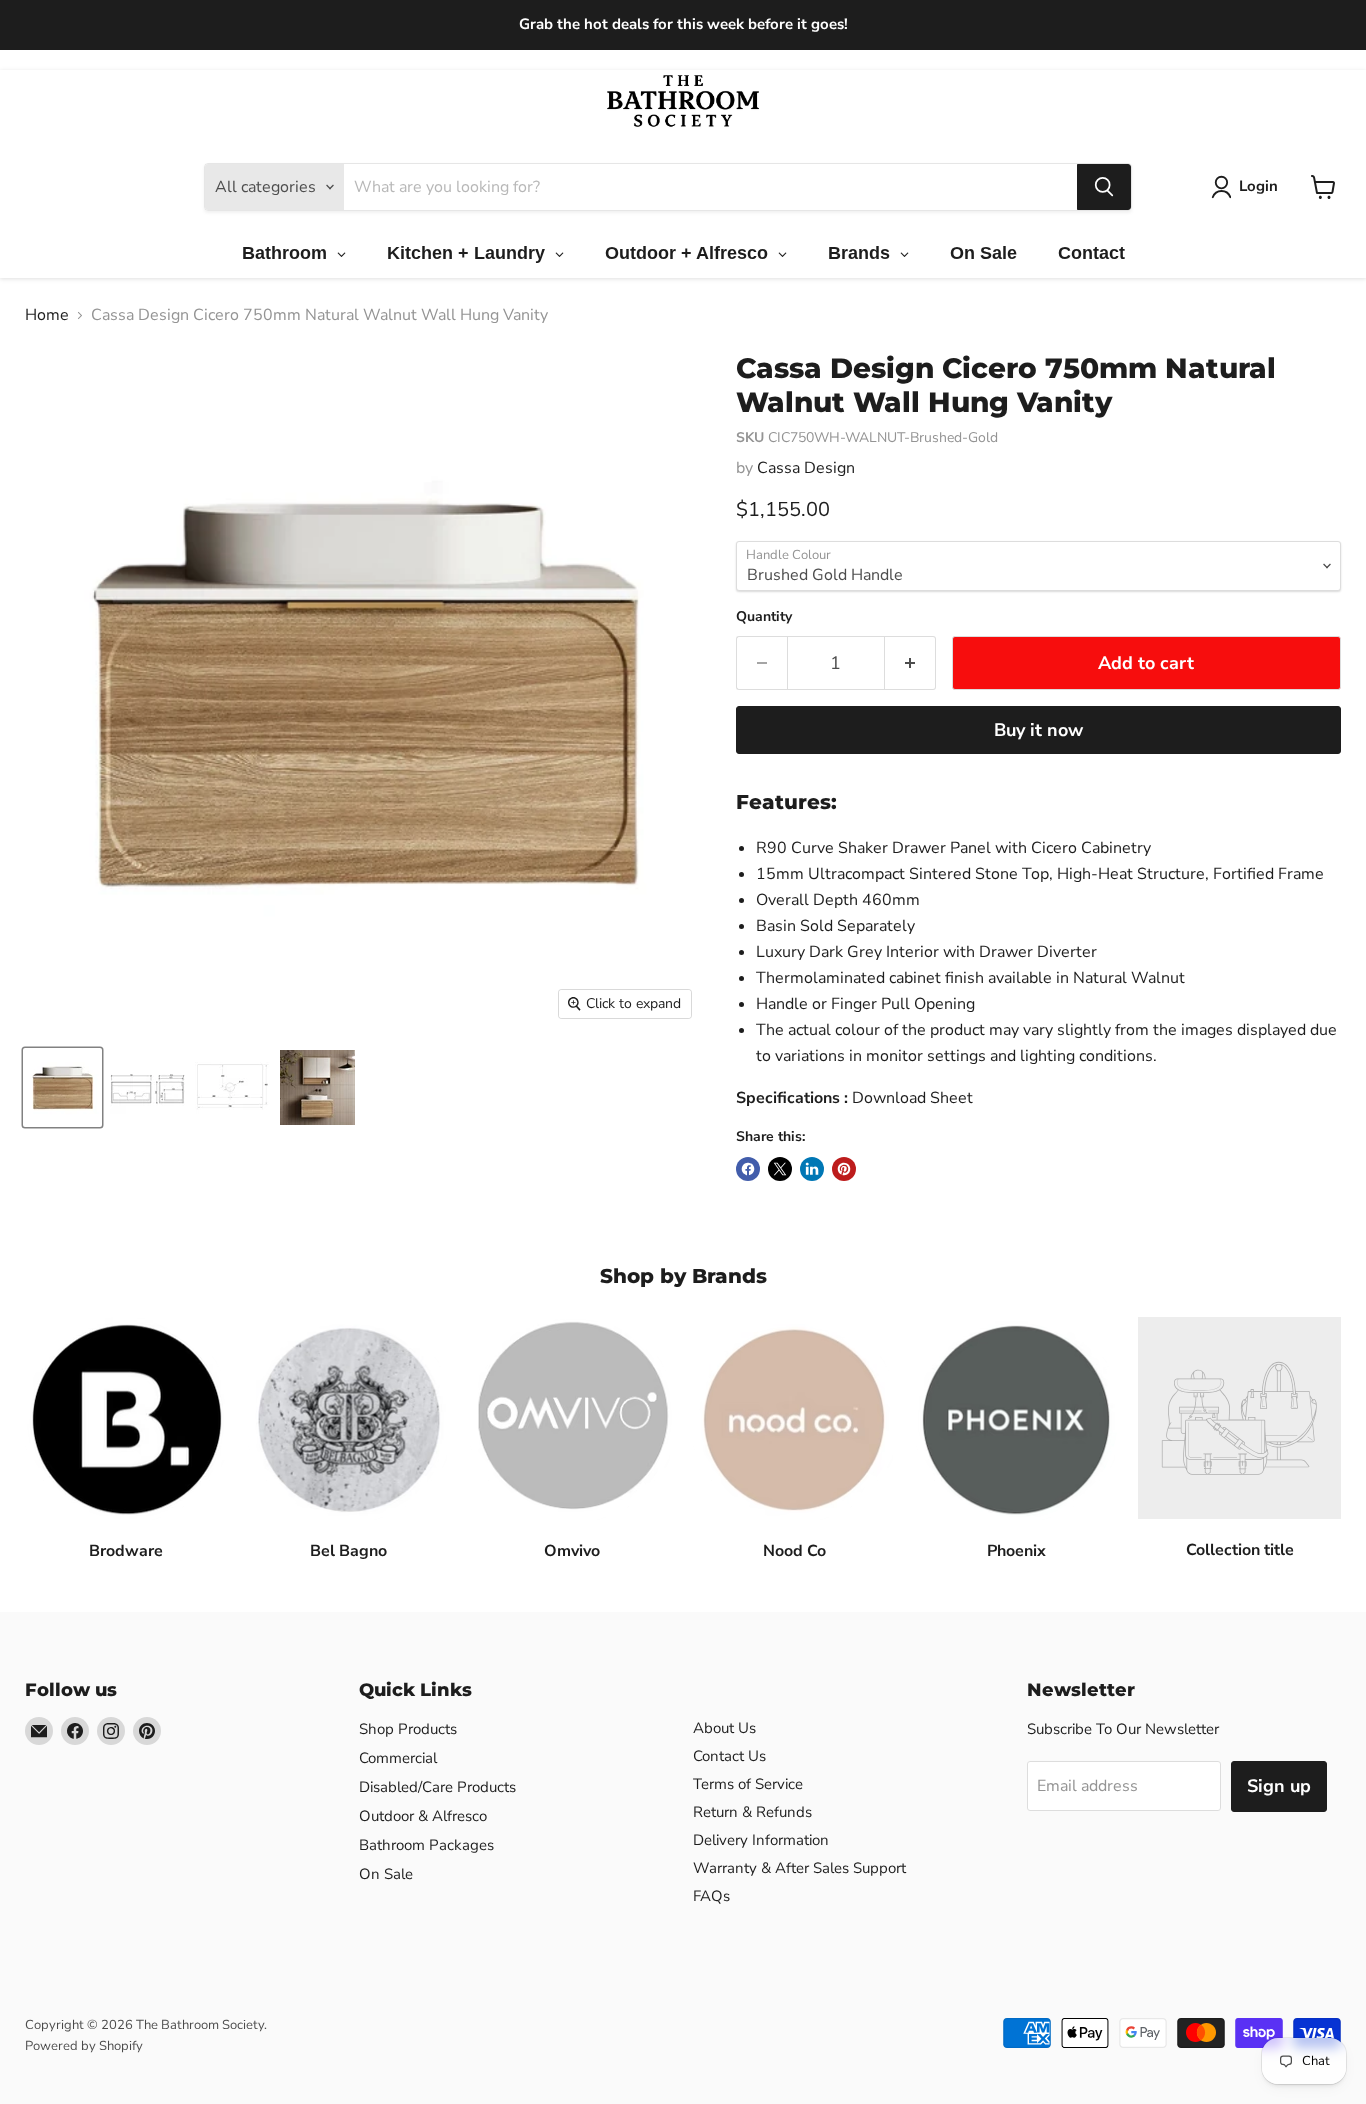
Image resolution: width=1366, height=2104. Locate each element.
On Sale (386, 1874)
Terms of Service (748, 1784)
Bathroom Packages (426, 1845)
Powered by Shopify (84, 2046)
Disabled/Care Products (437, 1787)
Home (47, 315)
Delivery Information (761, 1840)
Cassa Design (806, 468)
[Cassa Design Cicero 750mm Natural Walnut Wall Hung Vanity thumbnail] (62, 1087)
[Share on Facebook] (748, 1169)
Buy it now (1038, 730)
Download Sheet (912, 1098)
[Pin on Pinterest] (844, 1169)
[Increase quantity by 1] (910, 663)
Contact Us (729, 1756)
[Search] (1104, 187)
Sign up (1279, 1786)
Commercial (398, 1758)
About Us (724, 1728)
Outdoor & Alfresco (423, 1816)
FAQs (711, 1896)
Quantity (764, 617)
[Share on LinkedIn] (812, 1169)
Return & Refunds (752, 1812)
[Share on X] (780, 1169)
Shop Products (408, 1729)
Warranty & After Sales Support (799, 1868)
